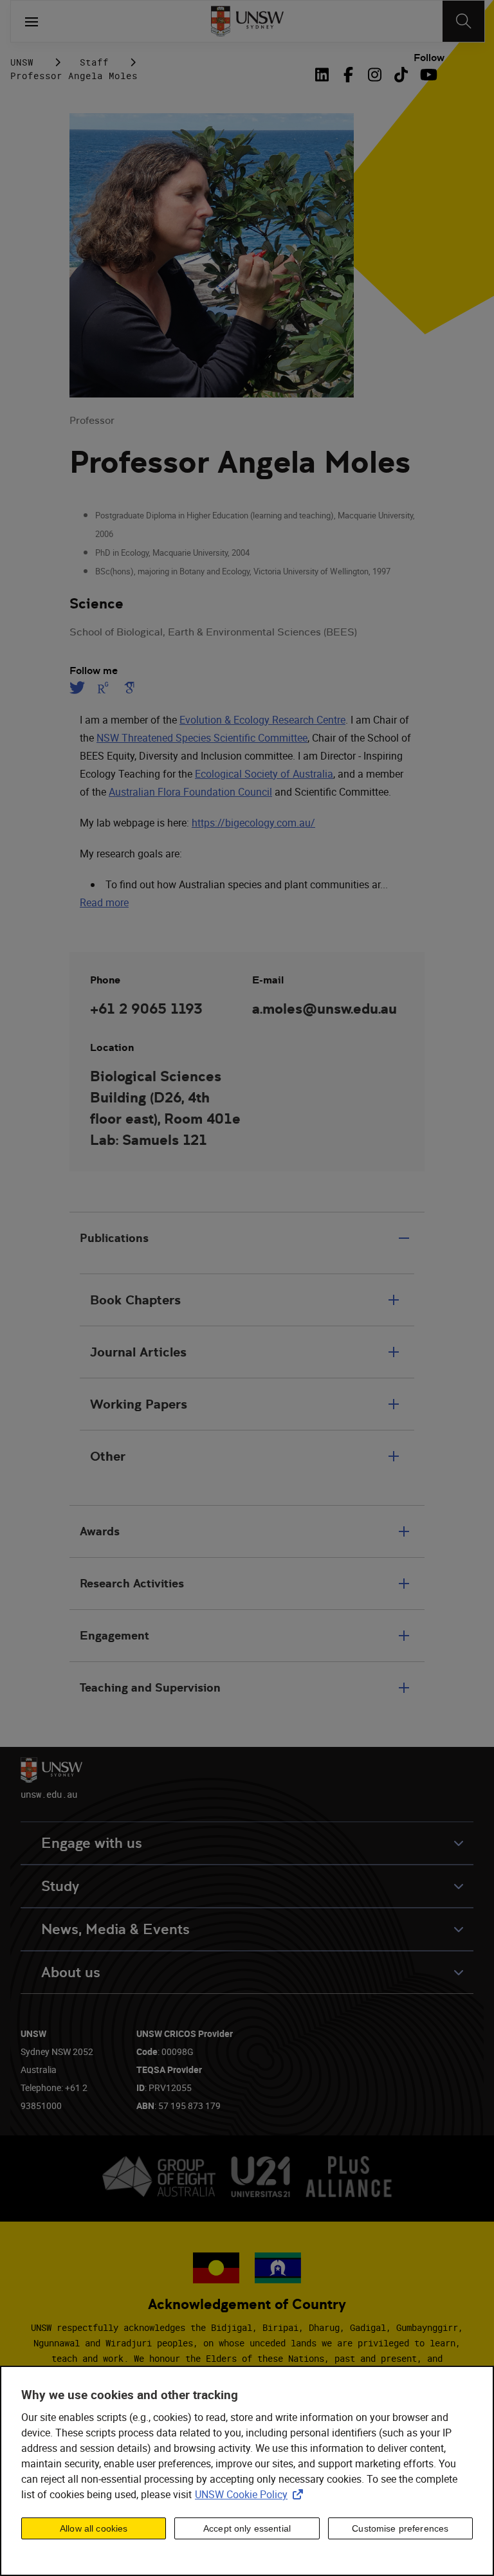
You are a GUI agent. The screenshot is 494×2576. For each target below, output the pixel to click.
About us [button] (71, 1972)
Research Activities (132, 1583)
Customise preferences (400, 2528)
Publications (114, 1238)
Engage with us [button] (92, 1843)
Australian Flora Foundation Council (190, 792)
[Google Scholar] (129, 688)
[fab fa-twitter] (79, 688)
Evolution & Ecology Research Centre (262, 720)
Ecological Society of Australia (264, 774)
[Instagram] (375, 75)
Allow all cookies (94, 2528)
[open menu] (32, 21)
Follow (429, 58)
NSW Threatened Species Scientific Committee (202, 738)
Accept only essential (247, 2528)
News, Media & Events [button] (115, 1929)
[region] (247, 2471)
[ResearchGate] (103, 688)
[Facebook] (348, 75)
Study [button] (60, 1886)
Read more (104, 902)
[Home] (247, 21)
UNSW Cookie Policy (252, 2494)
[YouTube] (427, 75)
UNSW (22, 62)
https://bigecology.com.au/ (253, 823)
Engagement (114, 1635)
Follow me (94, 671)
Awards (100, 1531)
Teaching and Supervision (150, 1687)
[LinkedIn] (324, 75)
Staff (94, 62)
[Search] (463, 21)
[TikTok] (401, 75)
